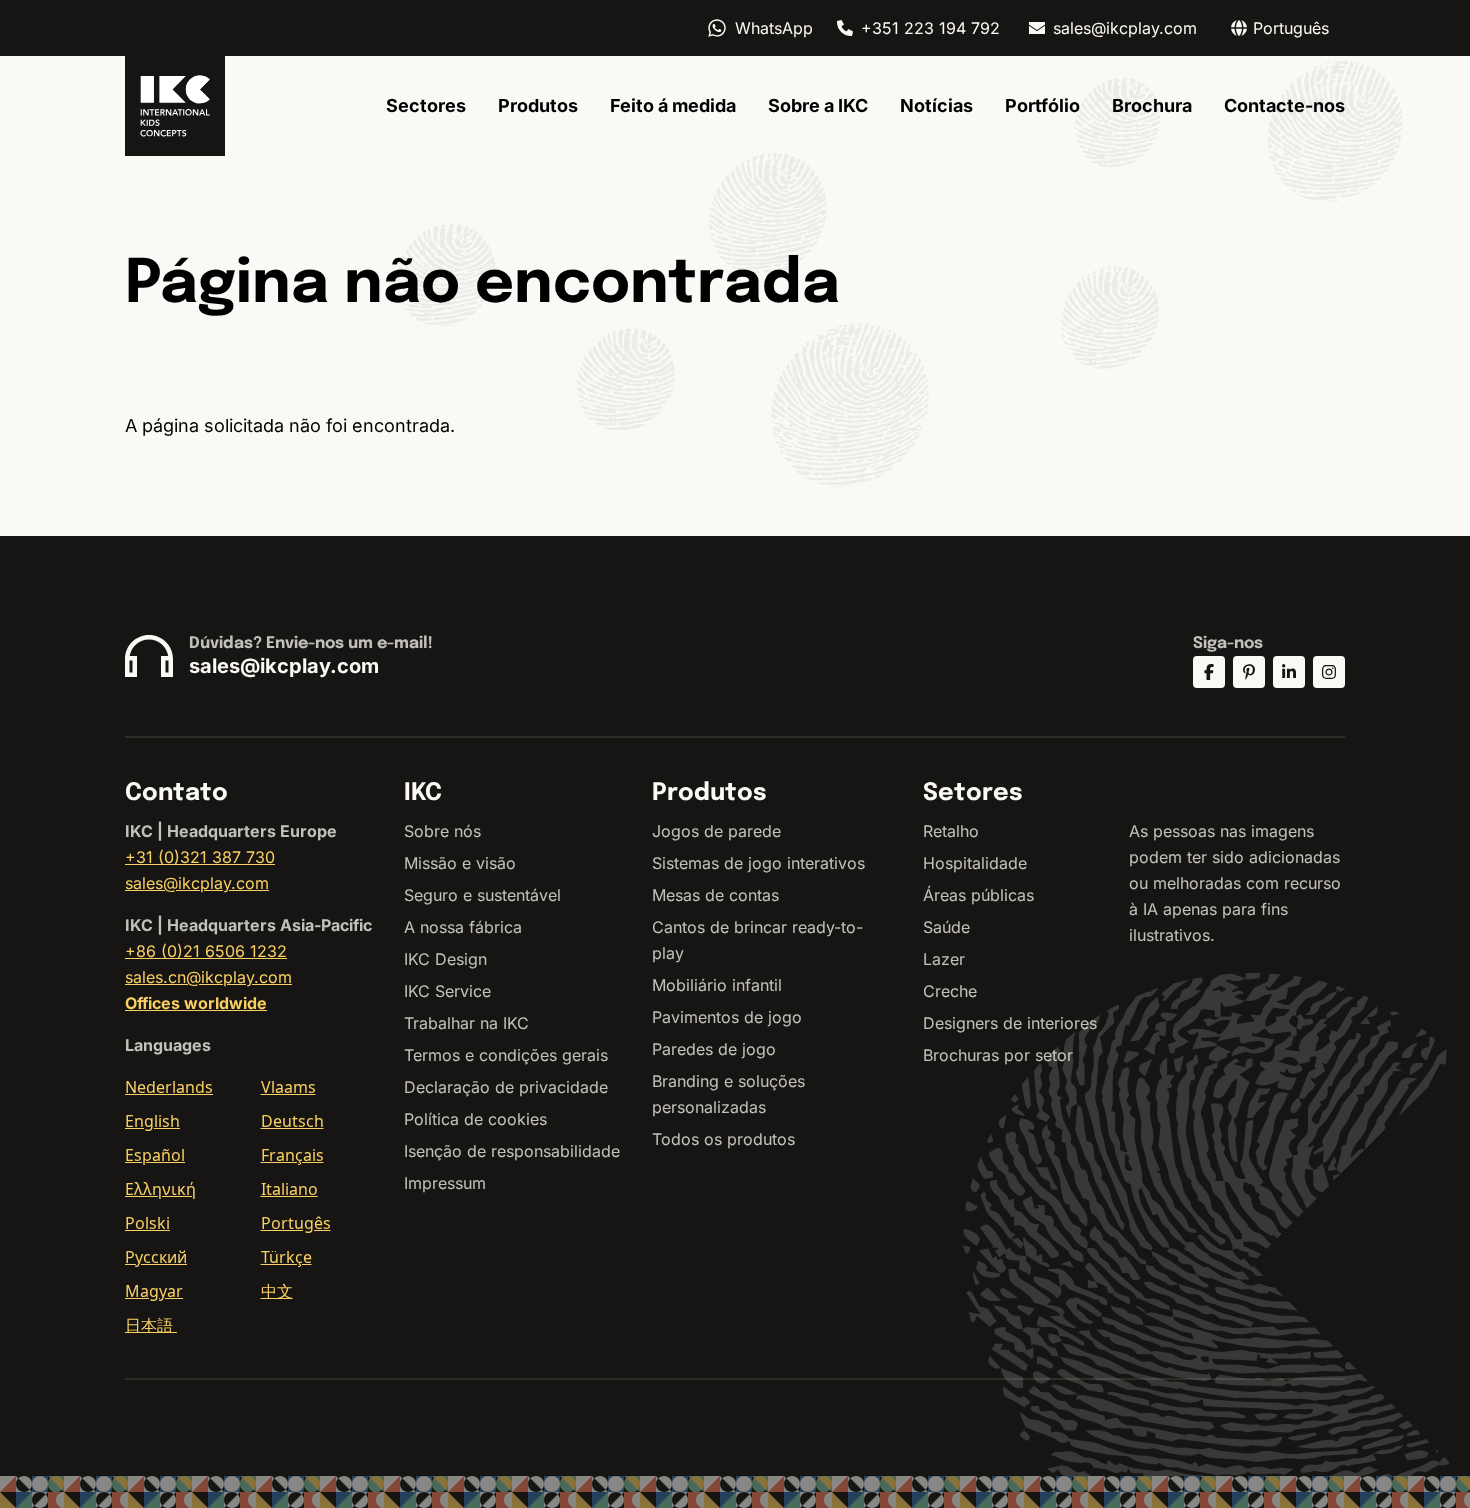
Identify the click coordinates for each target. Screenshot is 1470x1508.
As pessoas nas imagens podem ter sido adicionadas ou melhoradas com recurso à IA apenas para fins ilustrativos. (1235, 883)
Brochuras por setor (998, 1055)
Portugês (296, 1223)
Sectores (426, 105)
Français (292, 1155)
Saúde (946, 927)
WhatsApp (774, 28)
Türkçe (286, 1257)
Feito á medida (673, 105)
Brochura (1152, 105)
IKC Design (445, 959)
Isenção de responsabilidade (512, 1151)
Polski (147, 1223)
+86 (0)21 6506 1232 (206, 951)
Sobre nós (442, 831)
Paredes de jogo (714, 1049)
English (152, 1121)
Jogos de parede (716, 831)
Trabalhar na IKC (466, 1023)
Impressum (445, 1183)
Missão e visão (460, 863)
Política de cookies (475, 1119)
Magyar (154, 1291)
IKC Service (447, 991)
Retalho (951, 831)
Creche (950, 991)
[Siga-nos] (1209, 672)
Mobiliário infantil (717, 985)
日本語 (151, 1325)
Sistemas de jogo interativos (758, 863)
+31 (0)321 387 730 (200, 857)
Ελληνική (160, 1189)
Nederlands (169, 1087)
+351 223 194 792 (930, 28)
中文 (277, 1291)
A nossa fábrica (463, 927)
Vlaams (288, 1087)
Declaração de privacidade (506, 1087)
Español (155, 1155)
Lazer (944, 959)
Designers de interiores (1010, 1023)
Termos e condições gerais (506, 1055)
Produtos (538, 105)
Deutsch (292, 1121)
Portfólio (1042, 105)
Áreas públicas (978, 895)
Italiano (289, 1189)
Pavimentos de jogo (727, 1017)
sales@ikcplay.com (1125, 28)
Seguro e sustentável (482, 895)
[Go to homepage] (175, 106)
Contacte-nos (1284, 105)
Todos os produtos (723, 1139)
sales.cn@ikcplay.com (208, 977)
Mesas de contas (715, 895)
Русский (156, 1257)
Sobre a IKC (818, 105)
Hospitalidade (975, 863)
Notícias (936, 105)
